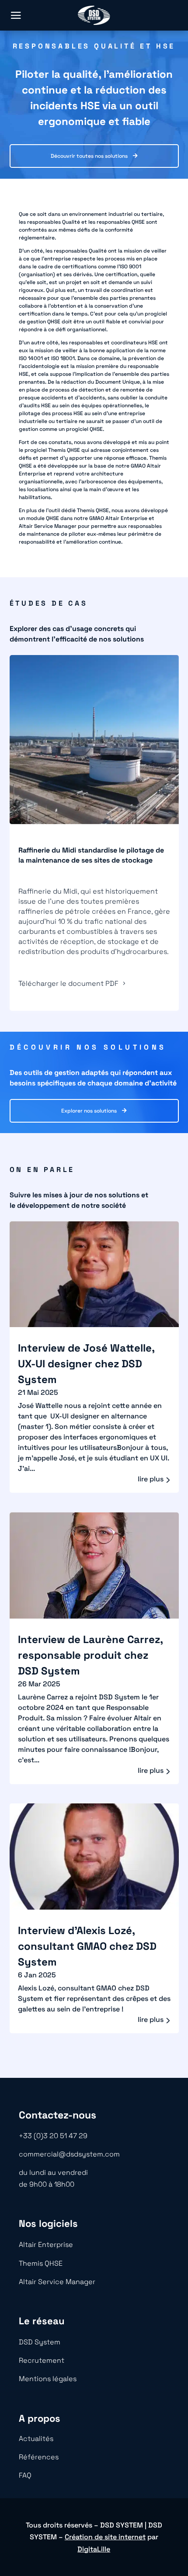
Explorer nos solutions (89, 1111)
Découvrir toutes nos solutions (89, 156)
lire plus (151, 1479)
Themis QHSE (41, 2263)
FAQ (25, 2475)
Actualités (36, 2439)
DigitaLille (94, 2549)
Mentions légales (48, 2379)
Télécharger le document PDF (68, 983)
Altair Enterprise (46, 2245)
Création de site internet (105, 2537)
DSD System (40, 2342)
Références (39, 2457)
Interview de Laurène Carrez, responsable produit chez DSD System (90, 1655)
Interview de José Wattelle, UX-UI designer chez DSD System (86, 1364)
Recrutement (42, 2360)
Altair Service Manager (57, 2282)
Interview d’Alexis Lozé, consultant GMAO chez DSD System (87, 1946)
